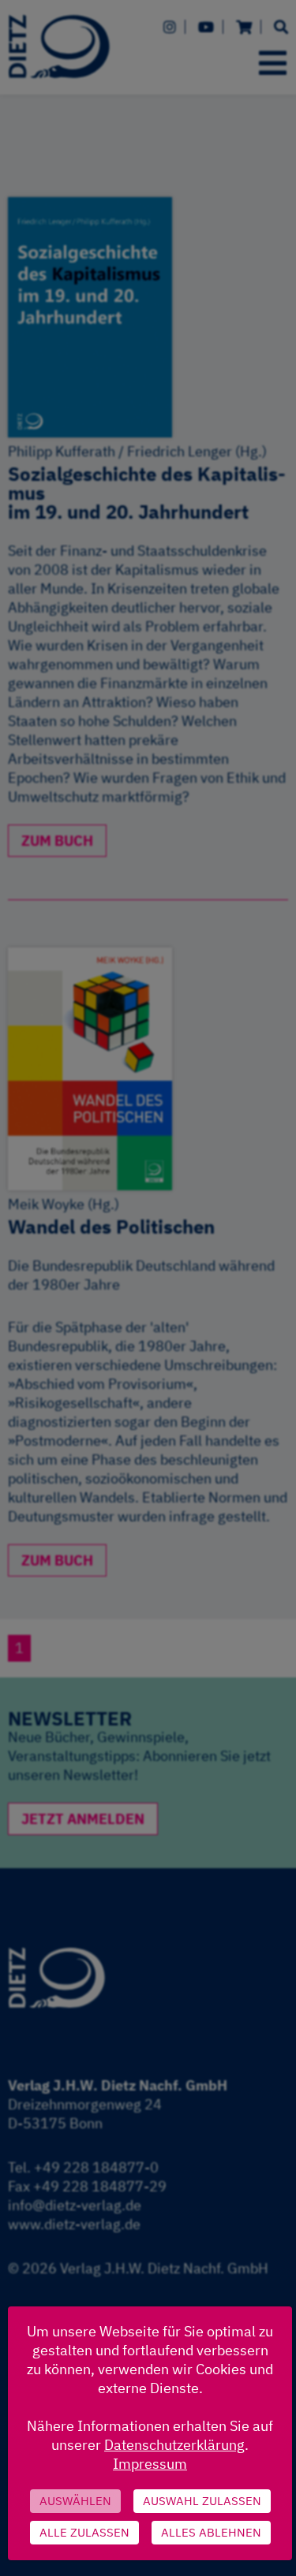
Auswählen (75, 2501)
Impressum (150, 2464)
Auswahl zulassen (202, 2501)
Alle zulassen (84, 2532)
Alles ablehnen (211, 2532)
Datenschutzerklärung (174, 2445)
